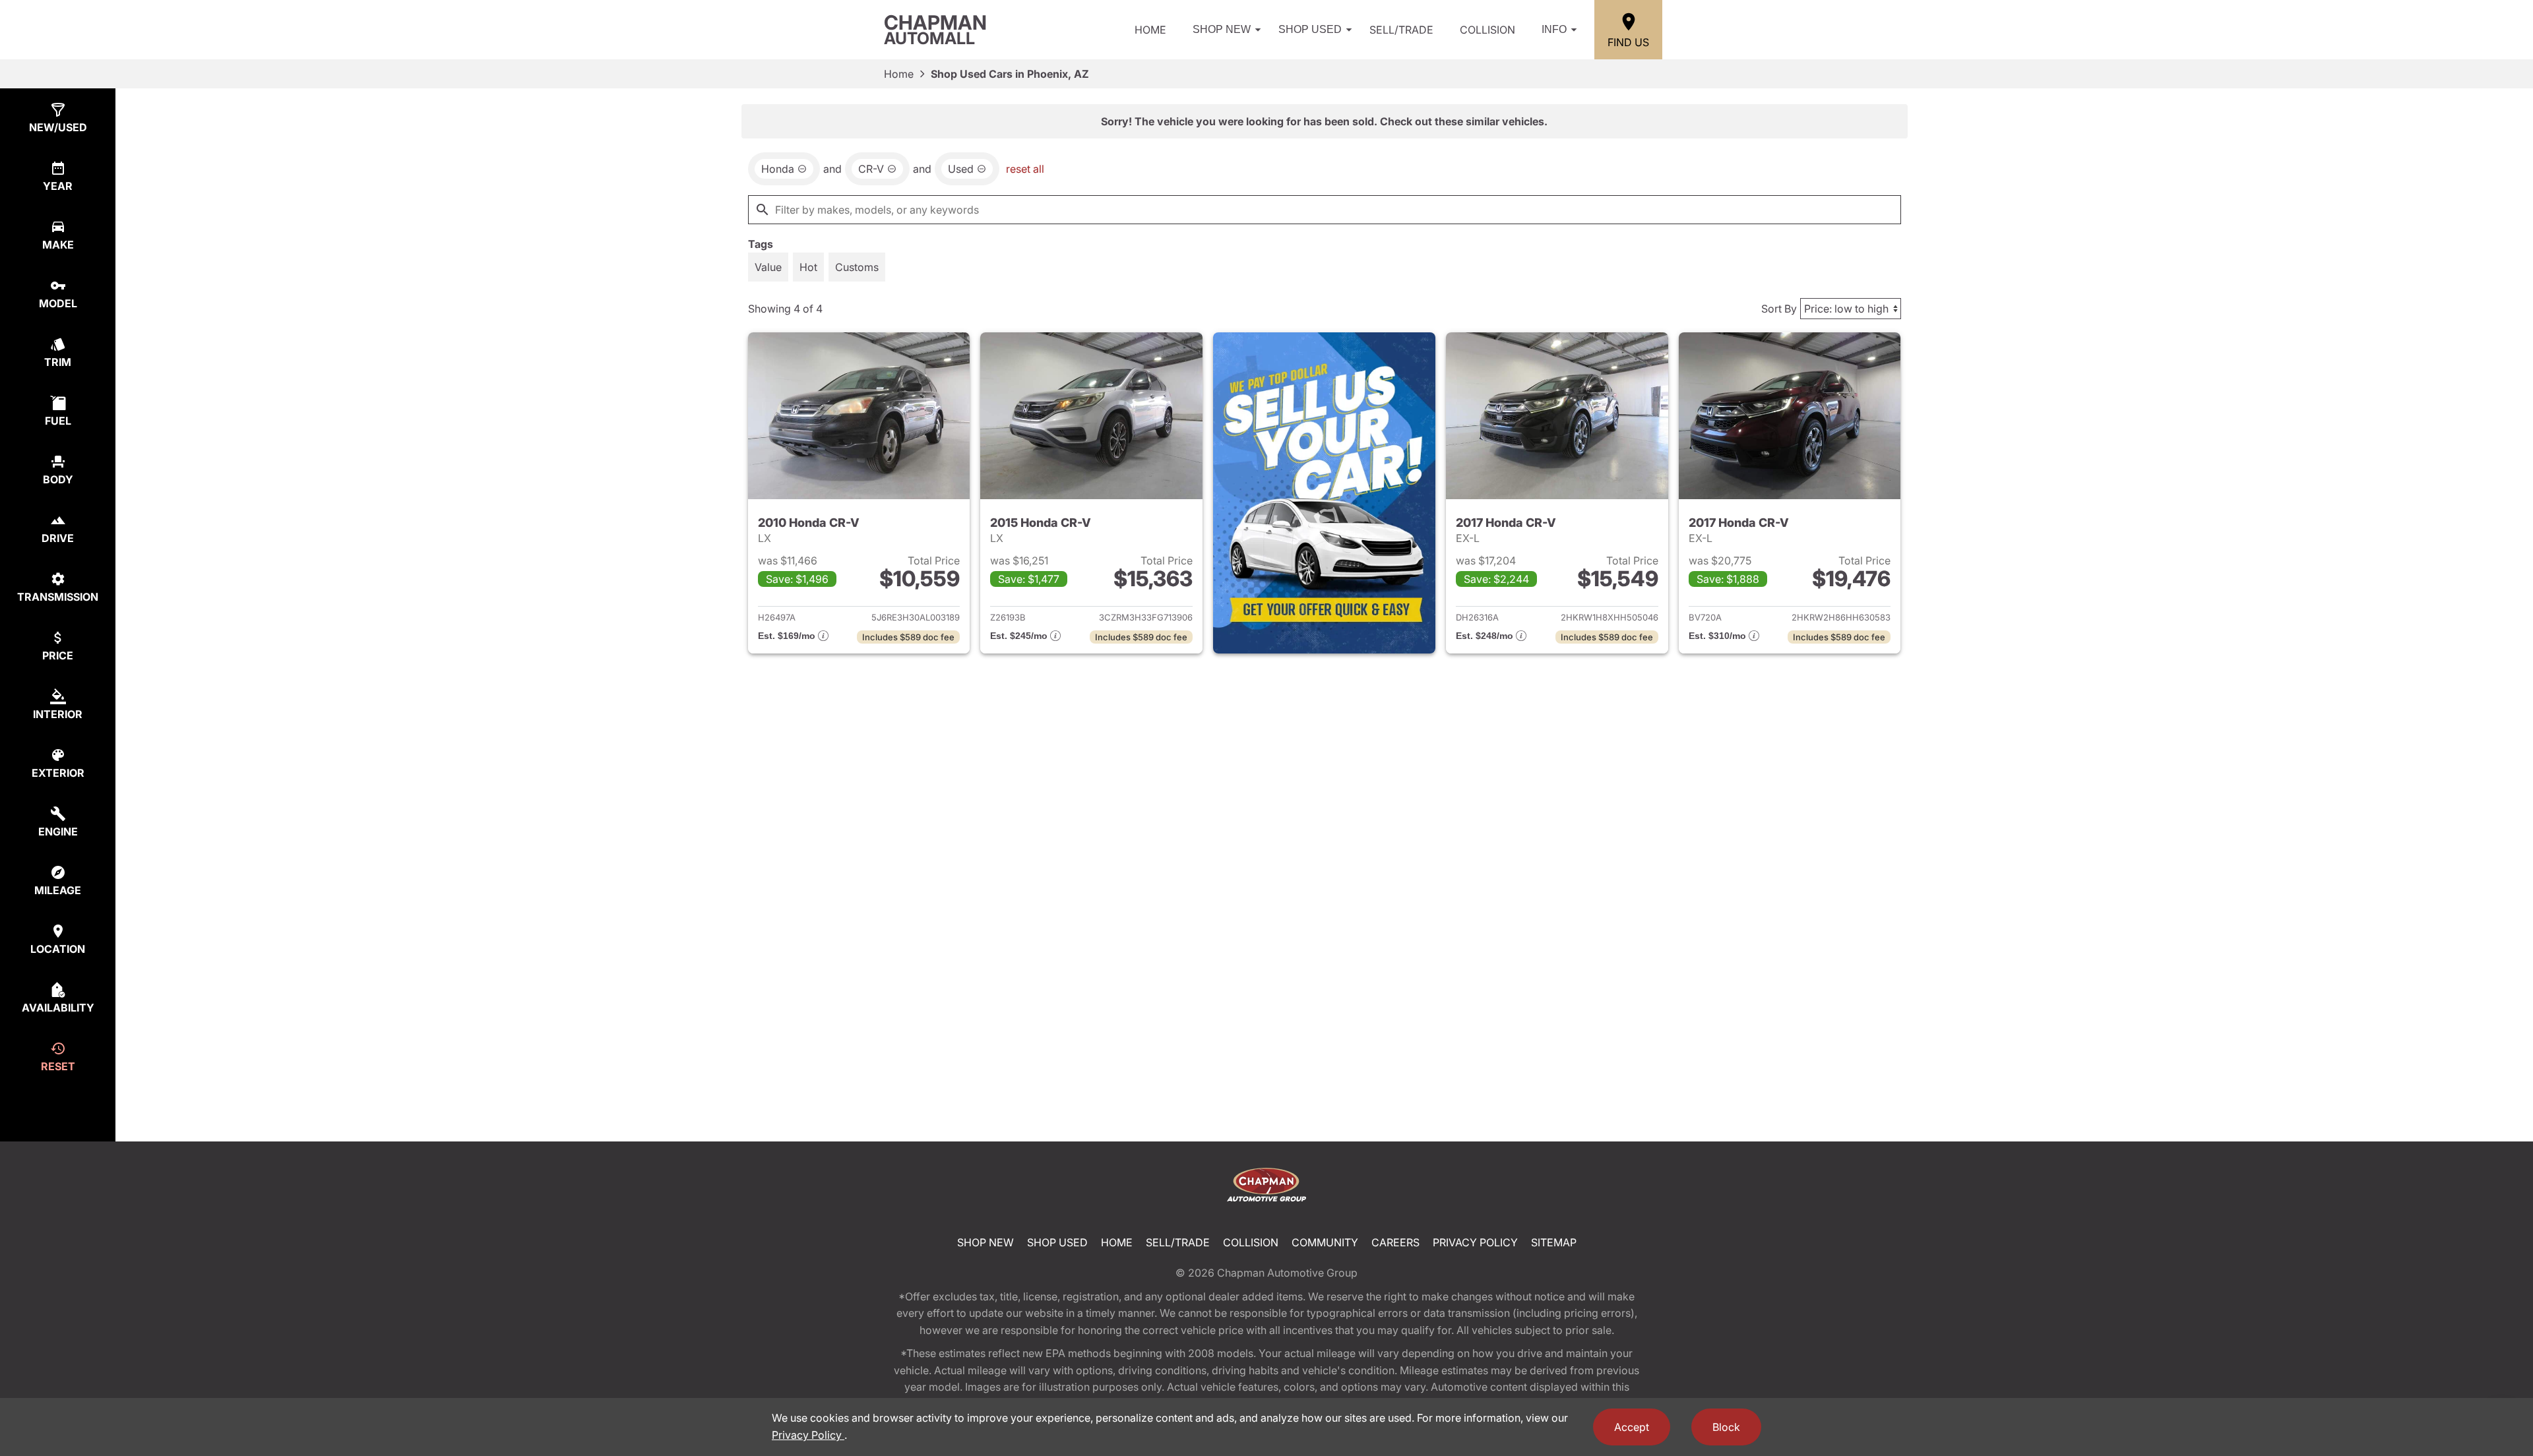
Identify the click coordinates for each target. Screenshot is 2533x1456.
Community (1325, 1242)
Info (1554, 29)
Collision (1487, 30)
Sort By (1779, 309)
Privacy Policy (1475, 1242)
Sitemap (1554, 1242)
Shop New (1222, 29)
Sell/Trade (1401, 30)
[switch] (768, 267)
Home (1150, 30)
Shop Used (1310, 29)
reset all (1025, 169)
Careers (1395, 1242)
